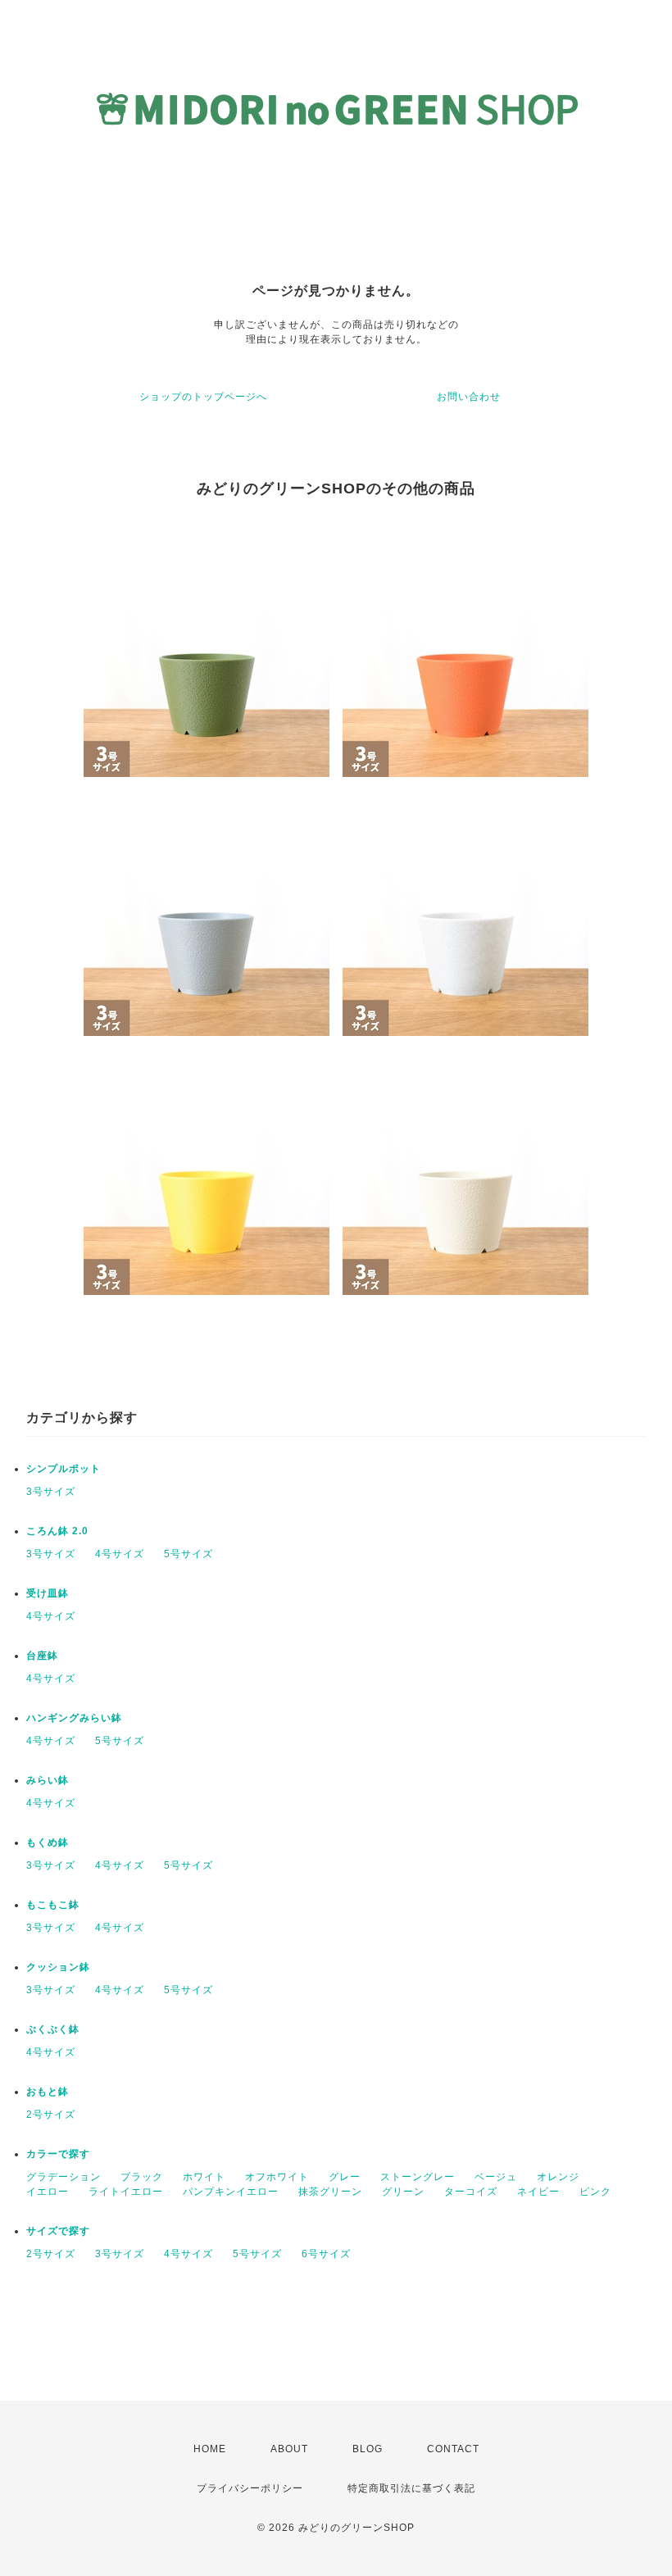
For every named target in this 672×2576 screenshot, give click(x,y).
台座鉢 (42, 1656)
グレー (345, 2177)
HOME (210, 2449)
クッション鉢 (58, 1967)
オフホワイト (277, 2177)
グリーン (403, 2192)
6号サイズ (326, 2254)
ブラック (142, 2177)
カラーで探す (58, 2154)
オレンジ (558, 2177)
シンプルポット (64, 1469)
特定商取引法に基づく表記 (411, 2488)
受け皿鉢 (48, 1593)
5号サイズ (188, 1554)
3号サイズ (51, 1492)
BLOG (368, 2449)
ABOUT (289, 2449)
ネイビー (538, 2192)
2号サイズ (51, 2115)
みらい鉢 (48, 1780)
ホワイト (204, 2177)
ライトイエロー (126, 2192)
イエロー (48, 2192)
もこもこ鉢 (53, 1905)
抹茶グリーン (330, 2192)
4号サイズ (120, 1554)
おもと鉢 (48, 2092)
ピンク (595, 2192)
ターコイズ (471, 2192)
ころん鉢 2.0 (57, 1531)
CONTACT (453, 2449)
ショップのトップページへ (203, 397)
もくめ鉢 (48, 1842)
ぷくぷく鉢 (53, 2029)
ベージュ (496, 2177)
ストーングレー (418, 2177)
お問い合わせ (469, 397)
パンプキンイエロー (231, 2192)
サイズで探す (58, 2231)
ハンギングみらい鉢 (74, 1718)
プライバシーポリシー (250, 2488)
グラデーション (64, 2177)
